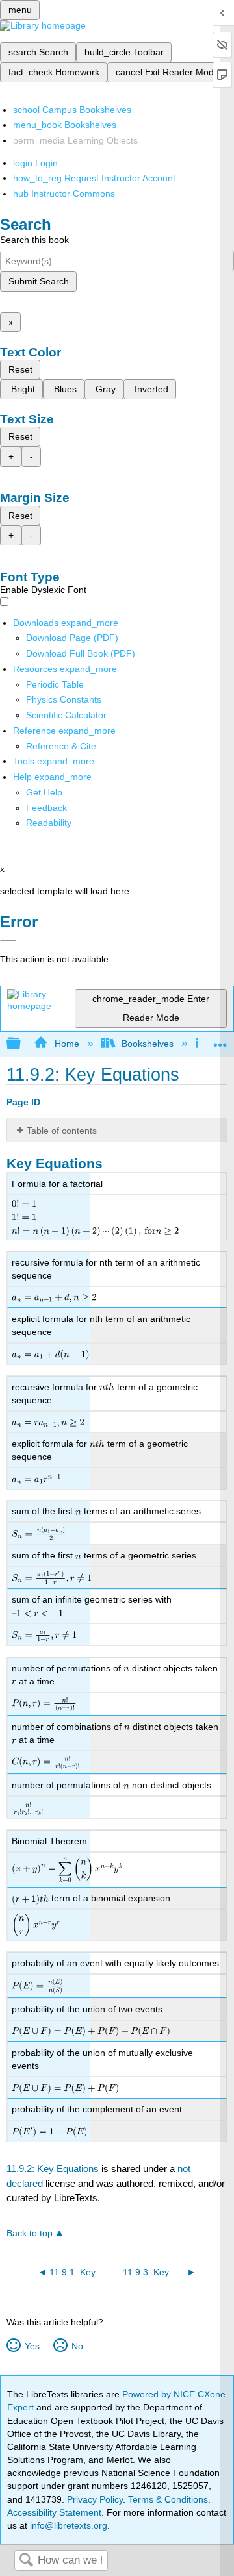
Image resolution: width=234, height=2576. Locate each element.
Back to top (30, 2233)
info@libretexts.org (67, 2525)
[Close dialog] (8, 940)
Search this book (34, 240)
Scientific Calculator (66, 715)
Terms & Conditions (168, 2499)
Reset (20, 369)
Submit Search (39, 281)
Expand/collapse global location (220, 1040)
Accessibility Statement (54, 2512)
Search (26, 2561)
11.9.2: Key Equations (53, 2169)
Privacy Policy (95, 2499)
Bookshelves (148, 1044)
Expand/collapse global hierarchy (22, 1044)
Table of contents (62, 1131)
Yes (32, 2346)
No (77, 2346)
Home (67, 1044)
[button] (46, 808)
